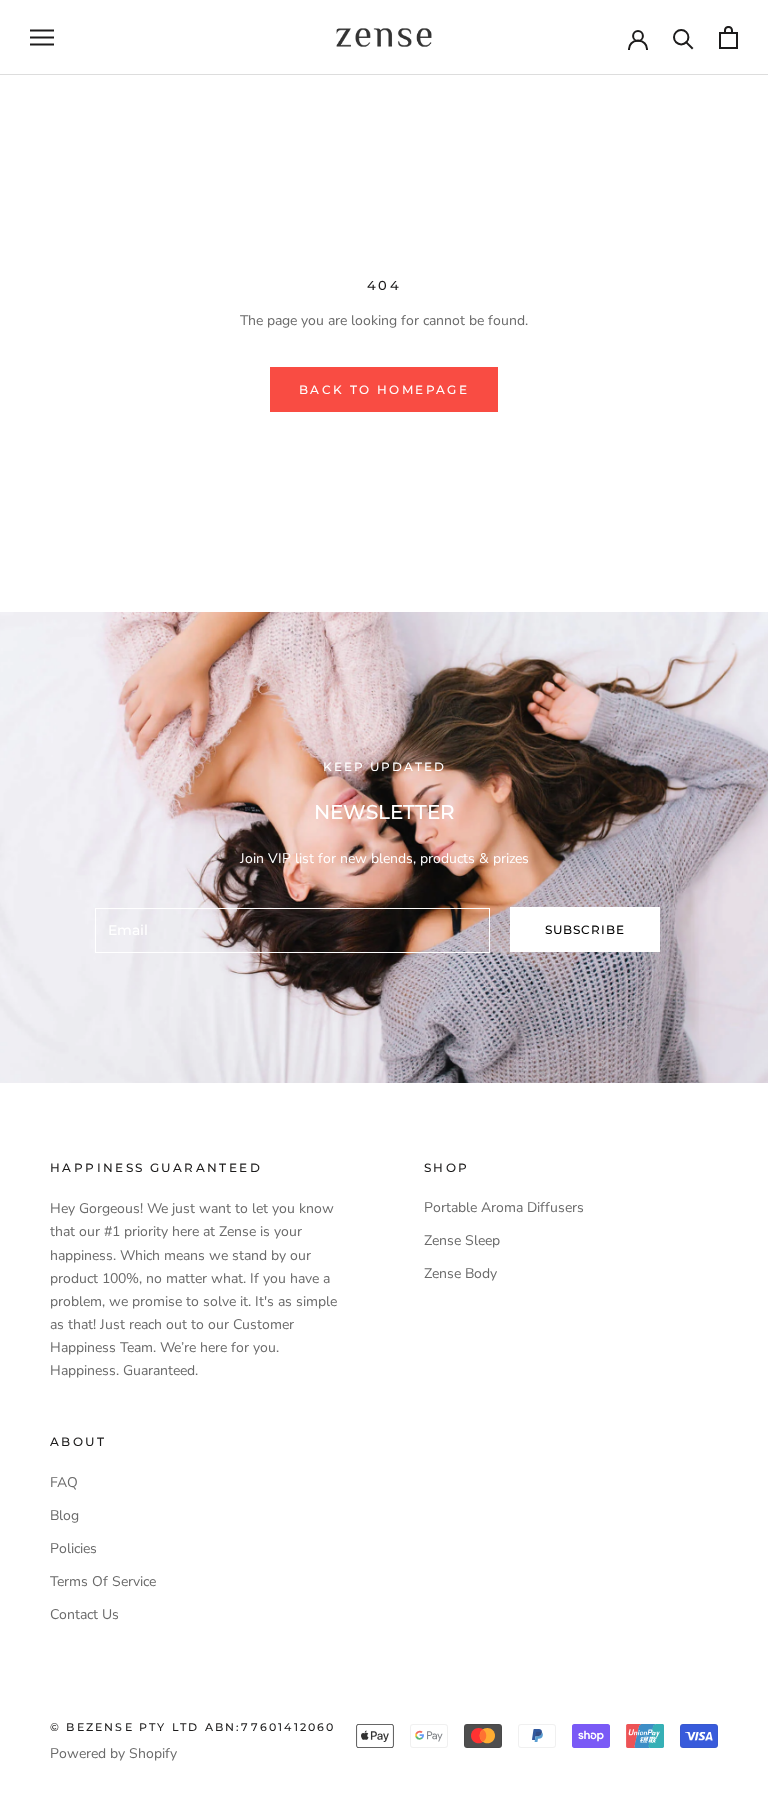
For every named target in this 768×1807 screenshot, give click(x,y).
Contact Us (84, 1614)
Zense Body (460, 1273)
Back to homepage (384, 389)
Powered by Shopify (113, 1753)
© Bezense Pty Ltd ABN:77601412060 (193, 1727)
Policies (73, 1548)
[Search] (683, 37)
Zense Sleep (462, 1240)
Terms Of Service (103, 1581)
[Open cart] (728, 37)
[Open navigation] (42, 37)
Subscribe (585, 929)
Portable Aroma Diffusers (504, 1207)
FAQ (64, 1482)
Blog (64, 1515)
